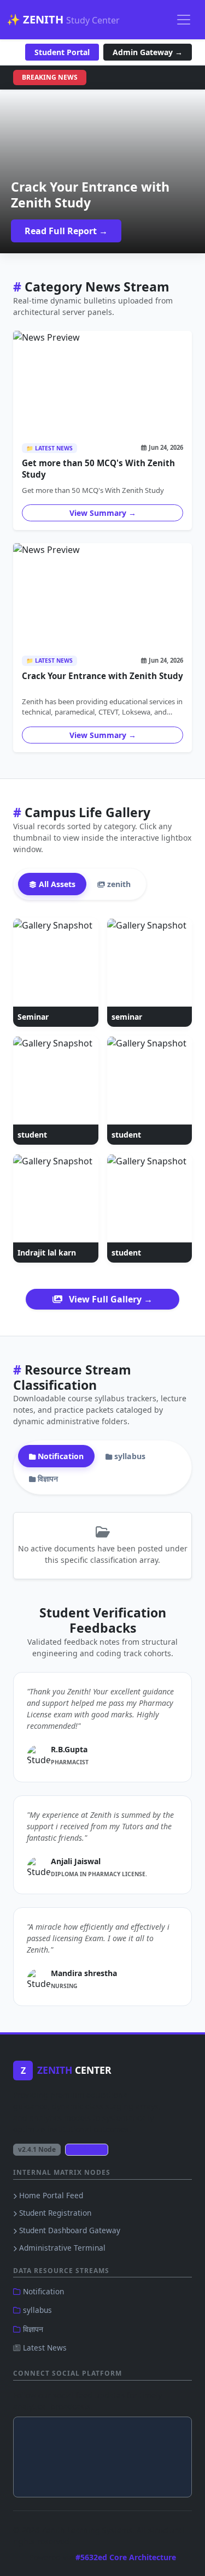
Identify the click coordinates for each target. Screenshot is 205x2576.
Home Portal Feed (50, 2195)
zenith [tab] (118, 884)
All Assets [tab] (56, 884)
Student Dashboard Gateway (69, 2230)
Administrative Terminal (61, 2248)
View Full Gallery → (110, 1299)
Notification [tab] (60, 1456)
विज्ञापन (32, 2329)
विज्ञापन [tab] (47, 1479)
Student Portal (62, 52)
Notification (42, 2291)
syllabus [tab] (129, 1456)
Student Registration (54, 2213)
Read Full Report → (66, 231)
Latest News (44, 2348)
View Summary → (103, 513)
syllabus (36, 2310)
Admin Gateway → (148, 52)
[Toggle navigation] (184, 20)
